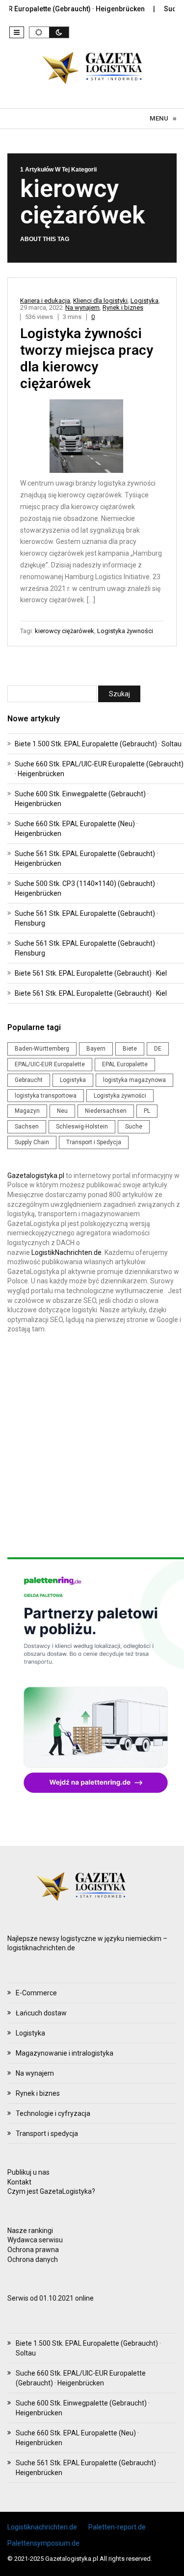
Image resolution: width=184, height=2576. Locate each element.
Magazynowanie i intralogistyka (65, 2053)
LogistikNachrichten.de (66, 1252)
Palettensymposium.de (43, 2543)
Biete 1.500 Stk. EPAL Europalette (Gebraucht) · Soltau (98, 744)
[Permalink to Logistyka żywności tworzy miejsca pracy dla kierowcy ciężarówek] (92, 438)
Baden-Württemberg (42, 1049)
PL (147, 1111)
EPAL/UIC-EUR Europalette (50, 1064)
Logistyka (145, 301)
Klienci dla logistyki (100, 301)
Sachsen (27, 1127)
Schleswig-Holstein (82, 1127)
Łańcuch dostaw (41, 2013)
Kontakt (19, 2182)
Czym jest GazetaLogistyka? (51, 2191)
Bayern (96, 1049)
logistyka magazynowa (134, 1080)
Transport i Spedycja (94, 1142)
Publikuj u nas (28, 2172)
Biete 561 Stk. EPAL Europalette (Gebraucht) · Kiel (91, 973)
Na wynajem (82, 307)
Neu (62, 1111)
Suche (134, 1127)
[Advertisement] (92, 1446)
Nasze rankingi (30, 2231)
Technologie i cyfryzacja (53, 2113)
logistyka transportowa (46, 1096)
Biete (130, 1049)
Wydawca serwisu (35, 2240)
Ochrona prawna (33, 2250)
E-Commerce (36, 1993)
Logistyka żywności (125, 631)
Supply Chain (32, 1142)
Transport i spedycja (47, 2134)
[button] (17, 32)
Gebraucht (29, 1080)
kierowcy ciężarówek (65, 631)
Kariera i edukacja (45, 301)
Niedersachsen (106, 1111)
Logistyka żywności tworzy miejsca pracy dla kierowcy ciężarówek (87, 358)
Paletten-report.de (117, 2527)
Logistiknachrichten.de (42, 2527)
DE (158, 1049)
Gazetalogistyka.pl (36, 1176)
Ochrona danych (33, 2259)
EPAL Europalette (125, 1064)
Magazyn (27, 1111)
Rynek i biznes (123, 307)
